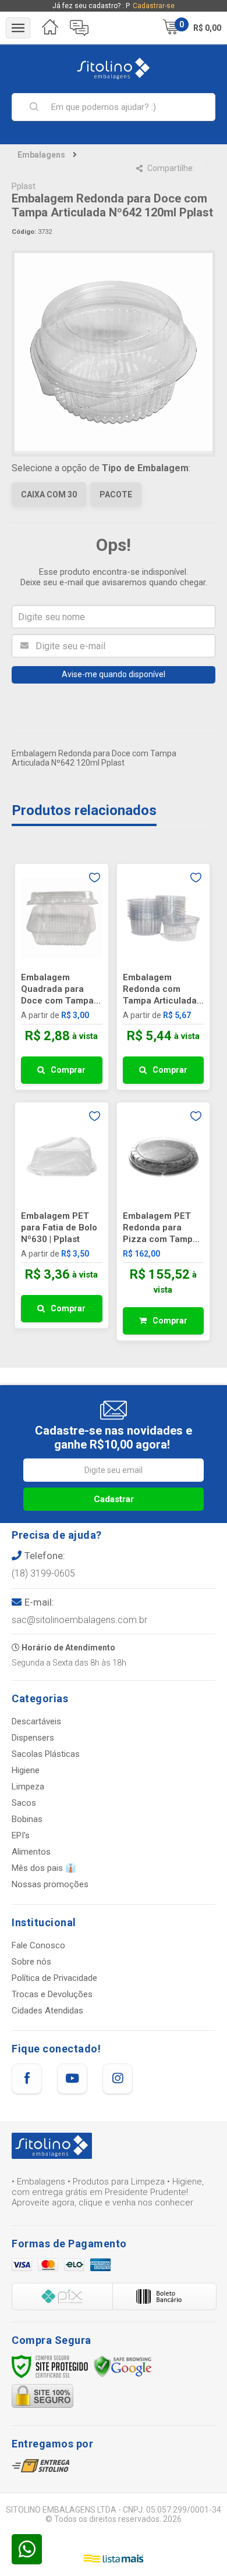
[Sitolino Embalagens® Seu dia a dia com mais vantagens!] (114, 68)
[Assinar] (114, 1499)
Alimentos (31, 1852)
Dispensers (33, 1738)
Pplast (24, 186)
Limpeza (28, 1787)
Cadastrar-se (154, 6)
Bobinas (27, 1819)
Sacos (24, 1803)
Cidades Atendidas (47, 2011)
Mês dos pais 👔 (44, 1868)
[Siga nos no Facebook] (27, 2079)
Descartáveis (36, 1721)
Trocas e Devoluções (52, 1994)
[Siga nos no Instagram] (118, 2079)
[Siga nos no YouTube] (72, 2079)
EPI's (21, 1835)
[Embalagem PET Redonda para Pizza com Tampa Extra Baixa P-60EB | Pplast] (164, 1221)
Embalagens (41, 155)
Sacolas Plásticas (46, 1754)
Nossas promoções (50, 1884)
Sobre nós (31, 1962)
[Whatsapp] (27, 2549)
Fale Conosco (38, 1945)
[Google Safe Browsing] (123, 2366)
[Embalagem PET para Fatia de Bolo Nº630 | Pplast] (62, 1215)
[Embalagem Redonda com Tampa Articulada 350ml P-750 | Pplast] (164, 977)
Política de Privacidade (54, 1978)
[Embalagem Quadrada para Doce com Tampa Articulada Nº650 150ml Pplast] (62, 977)
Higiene (26, 1770)
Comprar (68, 1070)
